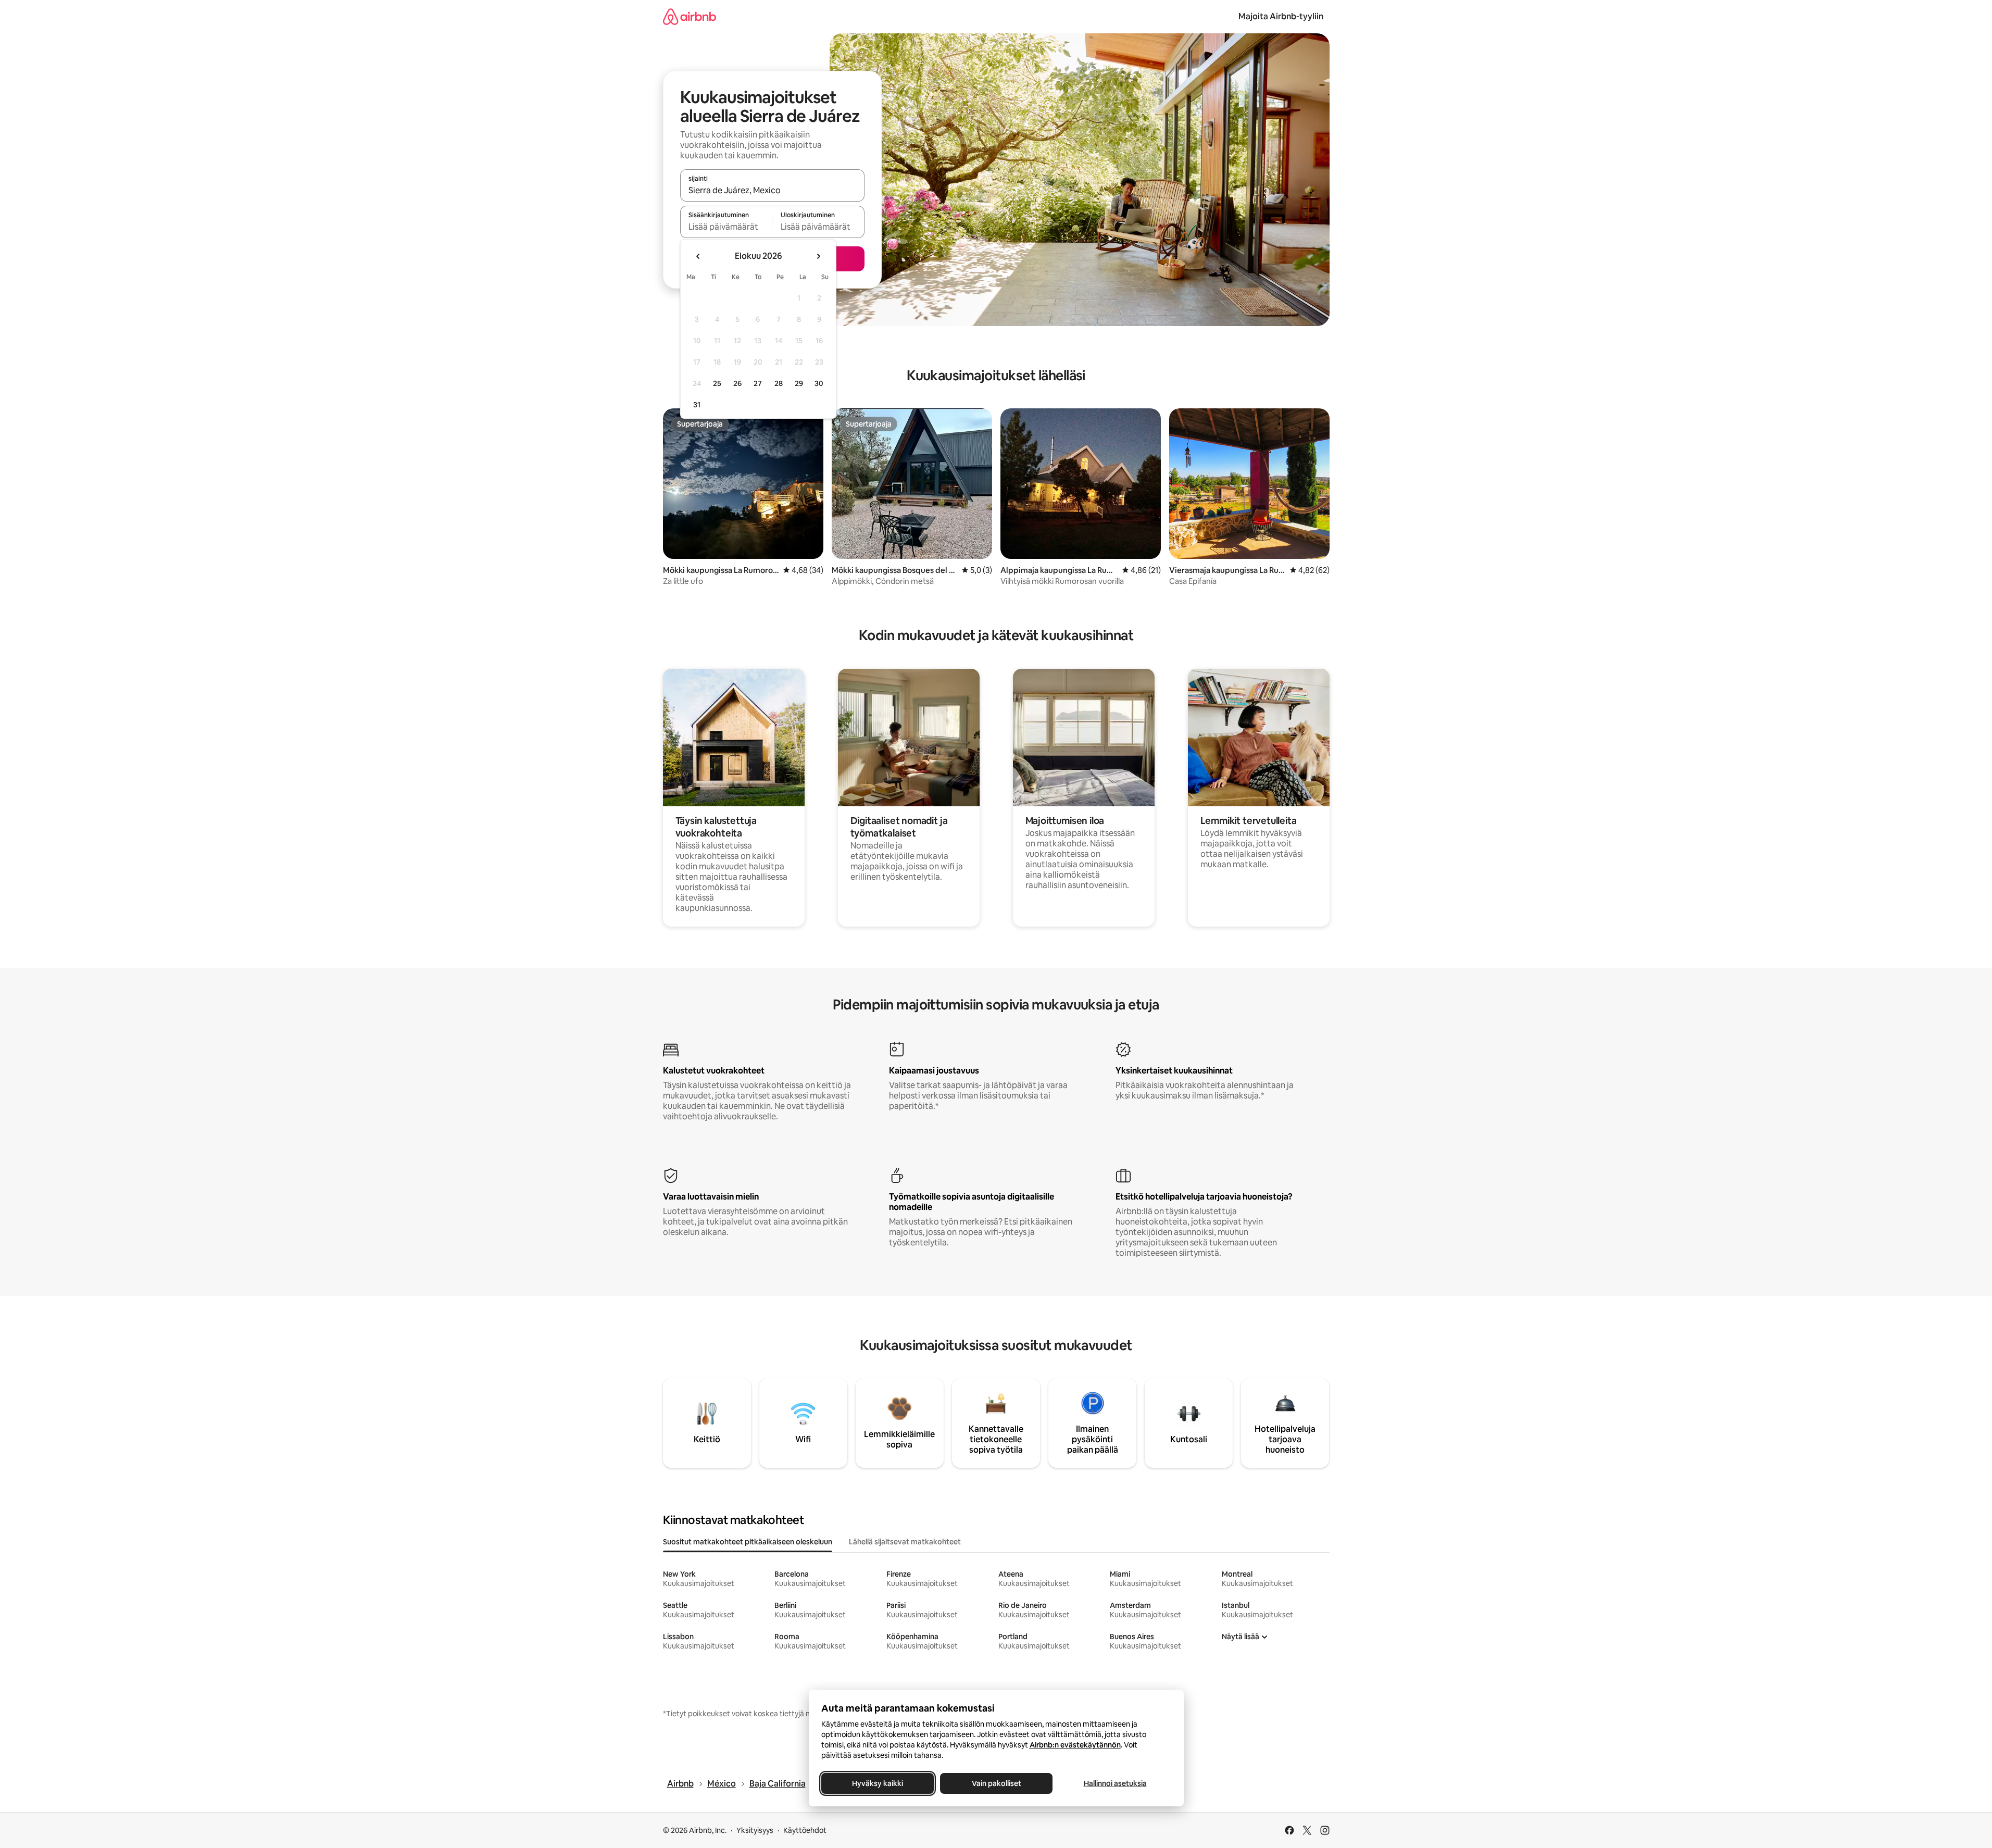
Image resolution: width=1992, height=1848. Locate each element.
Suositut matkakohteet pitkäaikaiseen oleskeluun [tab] (748, 1542)
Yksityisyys (755, 1830)
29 (799, 383)
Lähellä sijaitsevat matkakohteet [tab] (905, 1542)
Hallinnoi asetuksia (1115, 1783)
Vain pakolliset (996, 1783)
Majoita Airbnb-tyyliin (1281, 16)
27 (758, 383)
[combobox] (772, 190)
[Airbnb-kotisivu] (690, 16)
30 (819, 383)
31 (697, 405)
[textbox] (726, 227)
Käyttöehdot (805, 1830)
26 (737, 383)
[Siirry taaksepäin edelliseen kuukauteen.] (698, 256)
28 (779, 383)
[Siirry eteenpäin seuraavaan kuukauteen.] (818, 256)
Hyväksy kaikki (878, 1783)
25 (717, 383)
